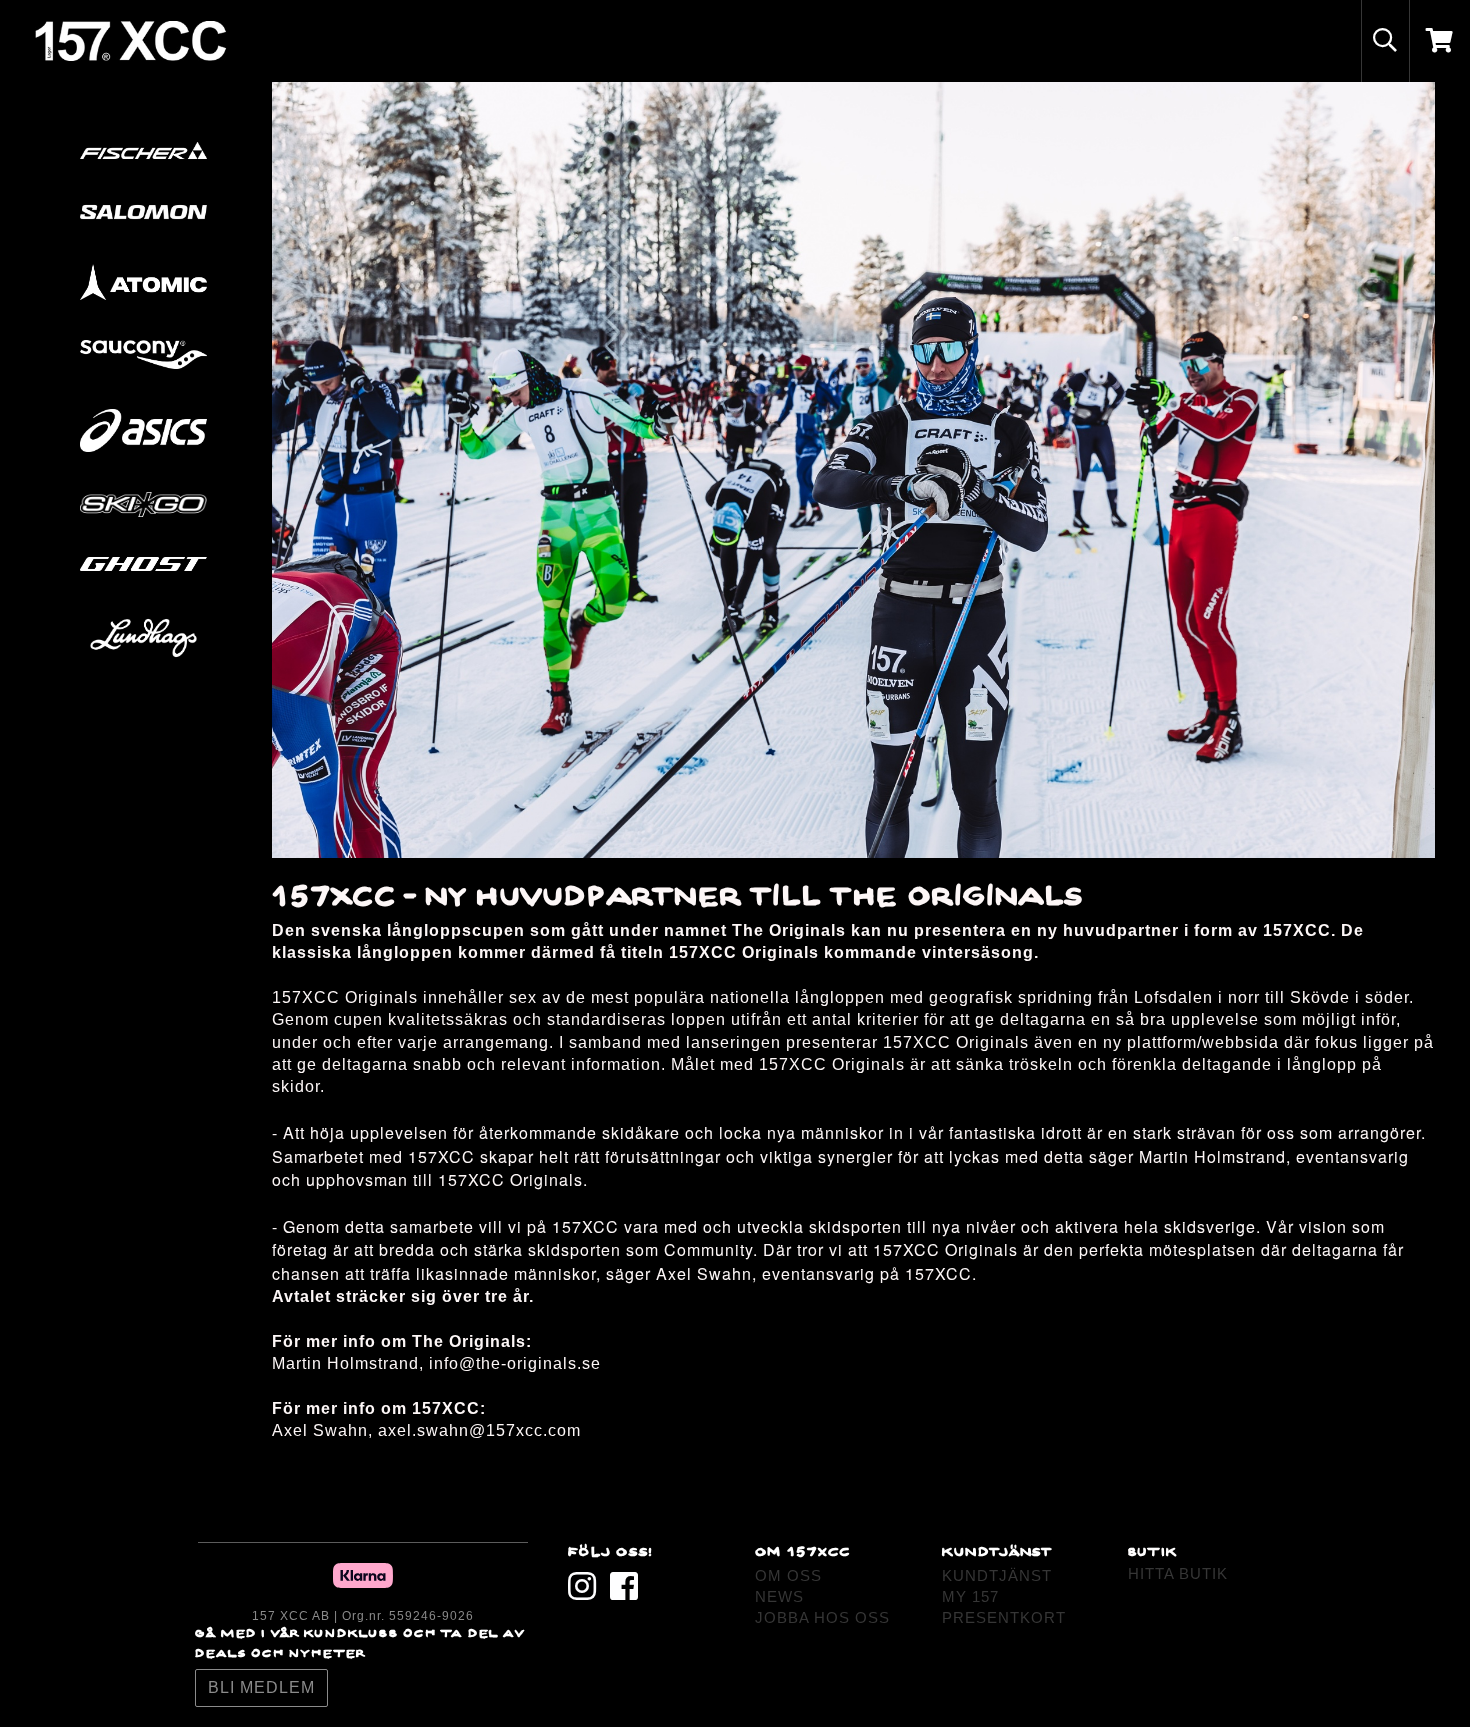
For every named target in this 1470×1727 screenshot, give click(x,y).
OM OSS (788, 1575)
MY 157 (970, 1596)
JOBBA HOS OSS (822, 1617)
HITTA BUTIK (1178, 1573)
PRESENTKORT (1004, 1617)
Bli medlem (261, 1687)
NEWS (779, 1596)
